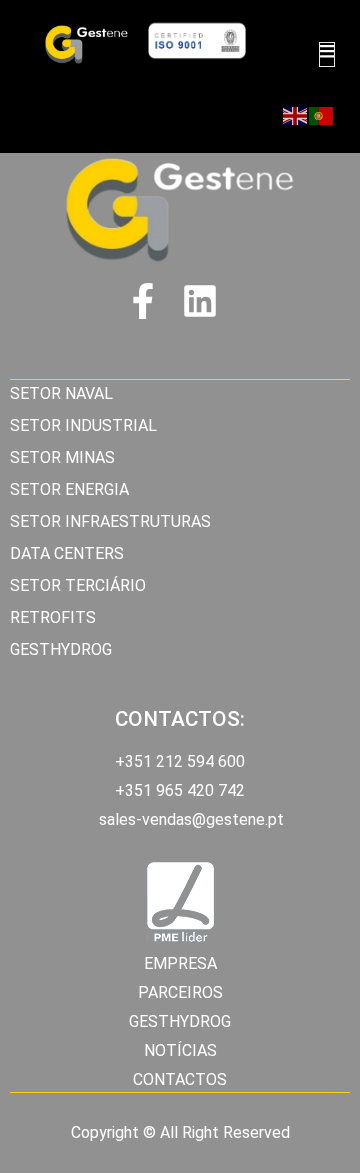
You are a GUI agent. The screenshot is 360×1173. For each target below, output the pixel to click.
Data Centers (67, 553)
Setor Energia (69, 489)
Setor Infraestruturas (110, 521)
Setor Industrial (83, 425)
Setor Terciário (78, 585)
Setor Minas (62, 457)
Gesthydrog (61, 649)
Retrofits (53, 617)
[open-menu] (327, 54)
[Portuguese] (322, 115)
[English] (296, 115)
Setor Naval (61, 393)
